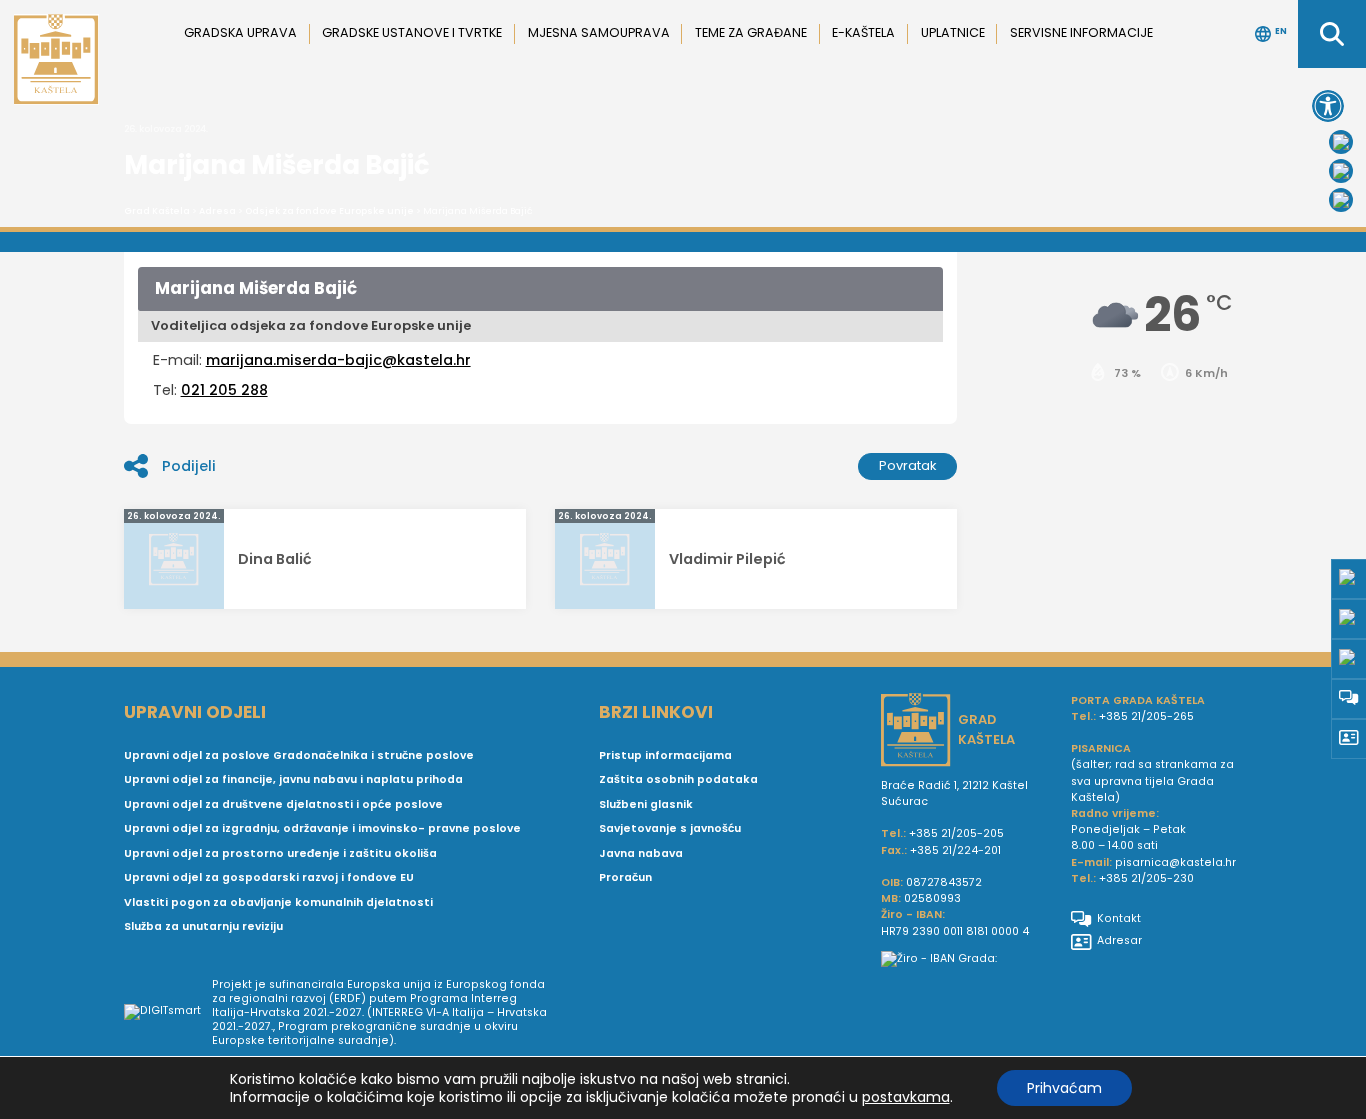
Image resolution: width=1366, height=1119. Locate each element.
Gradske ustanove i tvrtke (412, 32)
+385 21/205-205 (956, 833)
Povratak (908, 465)
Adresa (217, 211)
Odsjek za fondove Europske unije (329, 211)
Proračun (625, 877)
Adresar (1119, 940)
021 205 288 (224, 390)
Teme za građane (751, 32)
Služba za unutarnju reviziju (203, 926)
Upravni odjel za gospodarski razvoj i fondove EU (269, 877)
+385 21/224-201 (955, 850)
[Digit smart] (168, 1013)
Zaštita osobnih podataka (678, 779)
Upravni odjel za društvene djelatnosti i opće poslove (283, 804)
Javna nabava (641, 853)
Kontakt (1119, 918)
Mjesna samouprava (599, 32)
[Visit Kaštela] (1341, 200)
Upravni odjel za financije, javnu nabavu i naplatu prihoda (293, 779)
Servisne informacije (1081, 32)
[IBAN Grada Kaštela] (968, 959)
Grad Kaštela (157, 211)
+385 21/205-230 (1146, 878)
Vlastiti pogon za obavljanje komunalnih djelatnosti (278, 902)
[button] (1328, 106)
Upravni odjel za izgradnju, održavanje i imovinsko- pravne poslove (322, 828)
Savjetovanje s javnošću (670, 828)
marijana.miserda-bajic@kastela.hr (338, 360)
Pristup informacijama (665, 755)
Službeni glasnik (646, 804)
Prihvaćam (1064, 1088)
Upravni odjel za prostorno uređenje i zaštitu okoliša (280, 853)
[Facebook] (1341, 142)
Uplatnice (953, 32)
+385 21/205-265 (1146, 716)
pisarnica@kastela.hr (1175, 862)
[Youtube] (1341, 171)
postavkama (906, 1097)
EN (1281, 31)
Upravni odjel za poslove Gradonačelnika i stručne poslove (299, 755)
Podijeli (189, 466)
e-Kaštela (863, 32)
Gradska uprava (240, 32)
